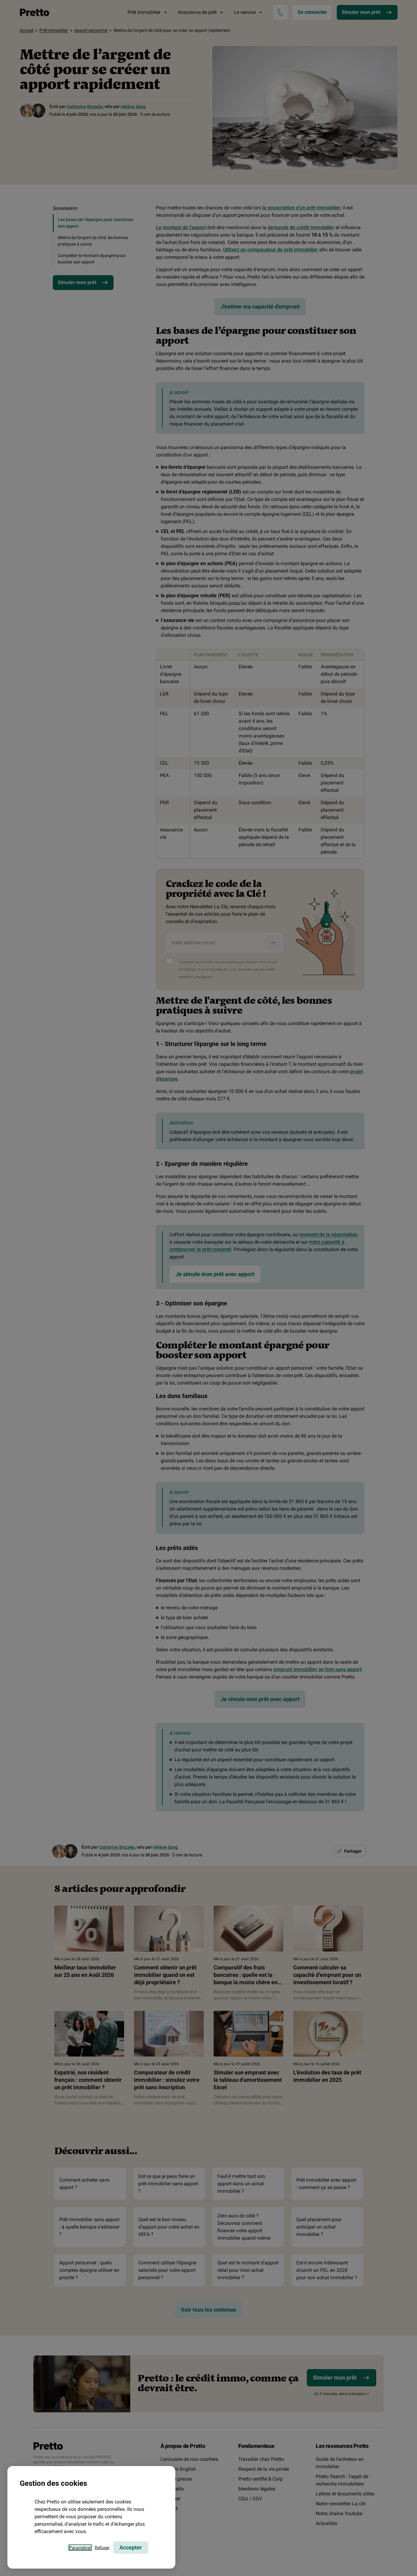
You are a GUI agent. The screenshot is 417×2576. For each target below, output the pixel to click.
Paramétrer (80, 2548)
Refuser (102, 2548)
